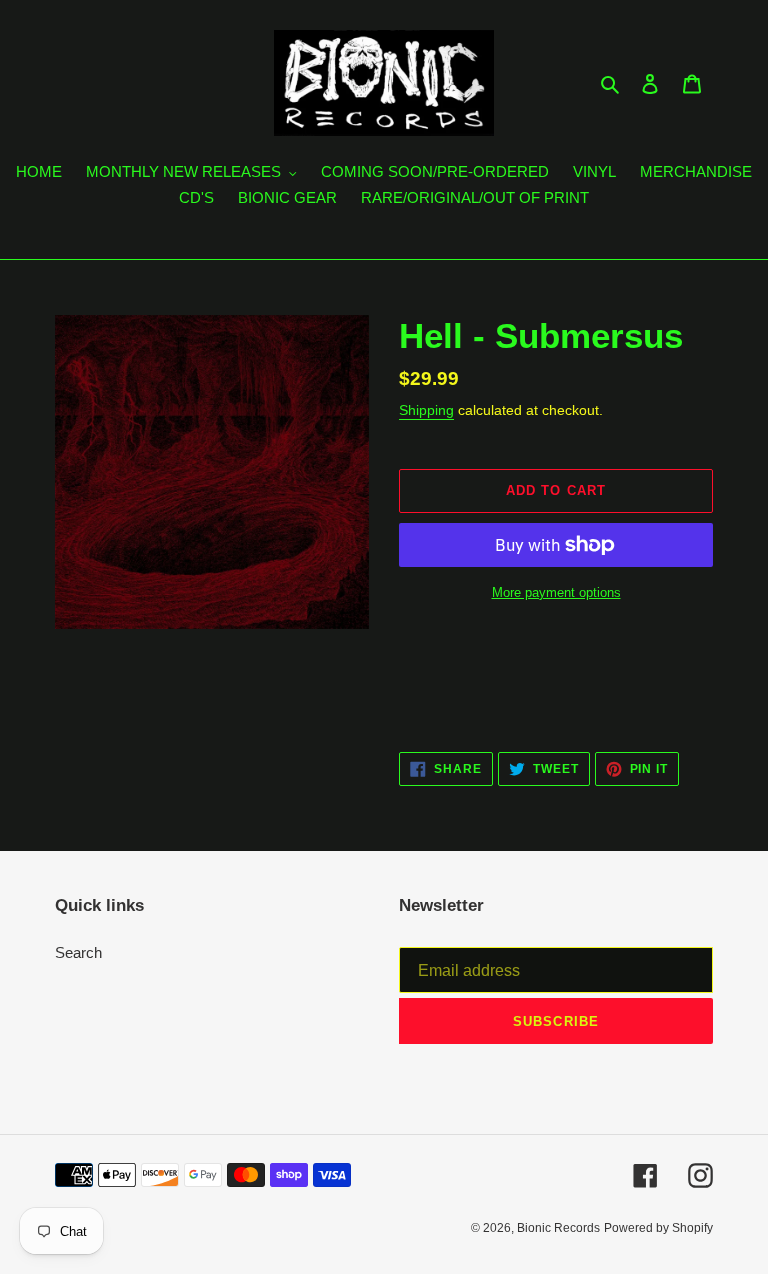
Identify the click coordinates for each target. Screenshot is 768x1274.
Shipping (426, 410)
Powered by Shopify (658, 1228)
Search (78, 952)
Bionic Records (558, 1228)
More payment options (556, 592)
